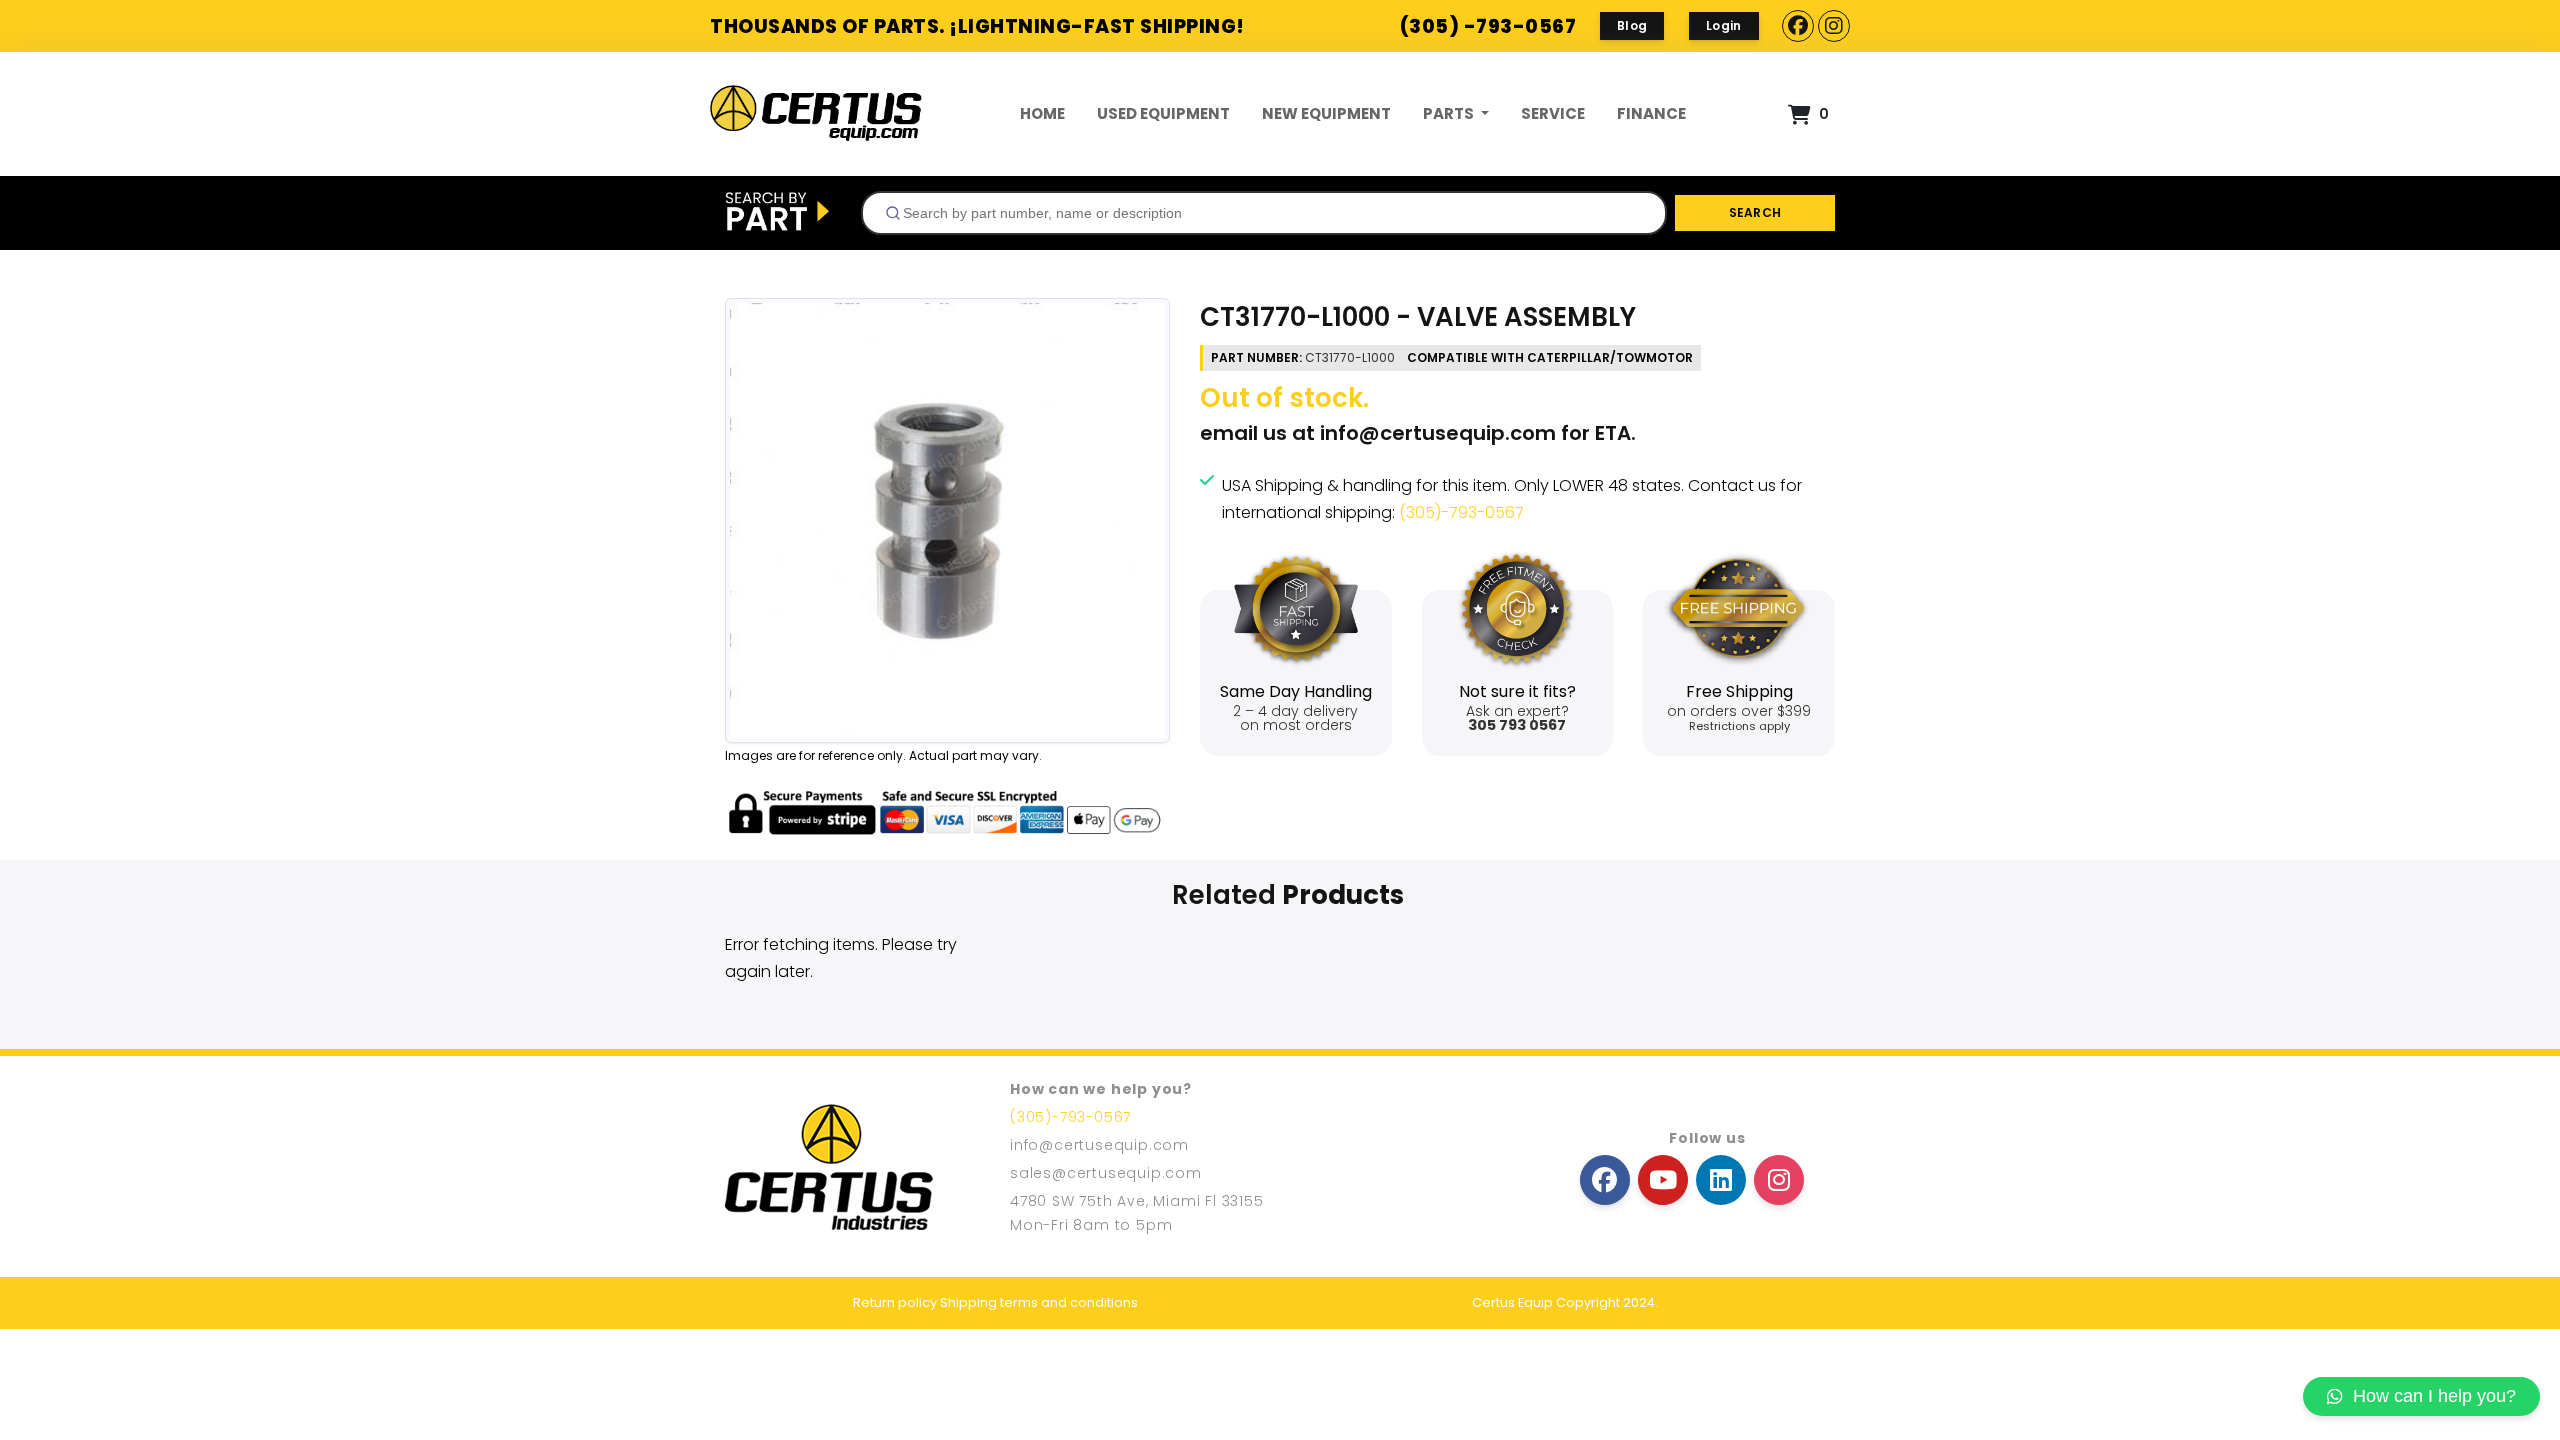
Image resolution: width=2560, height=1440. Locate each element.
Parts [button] (1450, 113)
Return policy (895, 1302)
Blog (1632, 25)
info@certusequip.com (1438, 433)
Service (1553, 113)
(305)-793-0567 (1461, 512)
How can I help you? (2434, 1396)
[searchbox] (1272, 213)
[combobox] (1264, 213)
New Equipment (1326, 113)
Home (1042, 113)
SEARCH (1755, 212)
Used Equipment (1163, 113)
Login (1724, 25)
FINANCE (1651, 113)
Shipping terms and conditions (1039, 1302)
